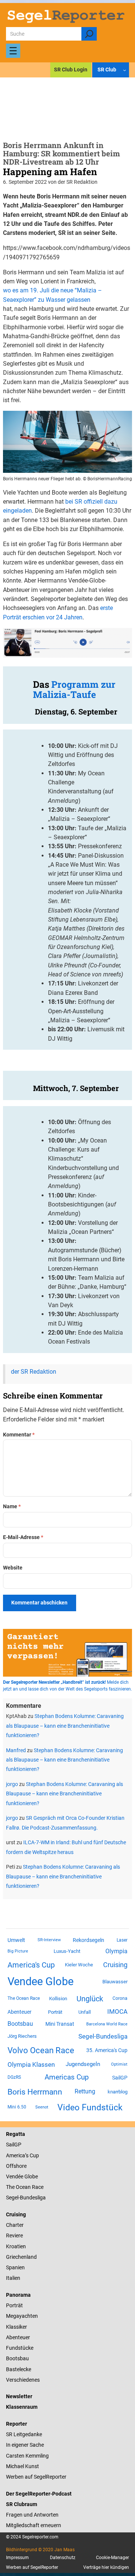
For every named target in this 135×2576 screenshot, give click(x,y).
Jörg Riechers (22, 2036)
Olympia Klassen (31, 2064)
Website (13, 1568)
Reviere (14, 2235)
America (16, 2155)
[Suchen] (89, 34)
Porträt (55, 2012)
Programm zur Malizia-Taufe (74, 689)
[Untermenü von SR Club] (124, 70)
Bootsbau (20, 2024)
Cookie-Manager (112, 2558)
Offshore (16, 2166)
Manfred (16, 1750)
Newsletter (19, 2396)
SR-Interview (49, 1940)
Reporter (16, 2424)
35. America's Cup (107, 2050)
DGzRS (14, 2077)
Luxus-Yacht (67, 1951)
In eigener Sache (25, 2445)
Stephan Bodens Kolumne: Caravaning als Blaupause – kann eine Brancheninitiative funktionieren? (65, 1726)
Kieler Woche (79, 1965)
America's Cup (31, 1965)
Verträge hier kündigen (106, 2567)
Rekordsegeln (88, 1940)
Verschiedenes (23, 2380)
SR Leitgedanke (24, 2434)
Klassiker (16, 2327)
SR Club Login (71, 70)
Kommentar (19, 1435)
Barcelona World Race (107, 2024)
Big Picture (18, 1951)
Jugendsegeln (83, 2064)
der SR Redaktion (34, 1372)
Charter (15, 2225)
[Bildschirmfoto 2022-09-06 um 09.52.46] (67, 471)
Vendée (15, 2176)
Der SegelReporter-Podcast (39, 2494)
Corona (120, 1998)
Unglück (90, 1999)
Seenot (42, 2107)
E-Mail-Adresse (23, 1537)
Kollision (58, 1999)
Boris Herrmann (35, 2092)
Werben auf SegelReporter (36, 2477)
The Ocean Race (24, 1998)
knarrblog (118, 2092)
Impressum (17, 2558)
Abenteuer (19, 2012)
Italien (13, 2278)
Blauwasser (115, 1982)
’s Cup (32, 2155)
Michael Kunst (22, 2466)
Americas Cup (67, 2077)
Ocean (23, 2187)
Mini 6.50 (17, 2107)
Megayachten (22, 2316)
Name (12, 1506)
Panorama (18, 2295)
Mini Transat (60, 2024)
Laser (122, 1940)
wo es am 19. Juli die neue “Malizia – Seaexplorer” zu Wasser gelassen (52, 295)
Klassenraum (22, 2407)
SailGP (120, 2078)
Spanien (15, 2267)
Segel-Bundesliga (103, 2036)
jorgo (12, 1784)
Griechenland (21, 2257)
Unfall (85, 2012)
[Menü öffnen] (13, 51)
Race (37, 2187)
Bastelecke (19, 2369)
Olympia (116, 1951)
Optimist (119, 2064)
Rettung (85, 2091)
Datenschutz (63, 2558)
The (11, 2187)
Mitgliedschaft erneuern (34, 2525)
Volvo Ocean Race (41, 2050)
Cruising (115, 1965)
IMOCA (117, 2012)
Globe (31, 2176)
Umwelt (16, 1940)
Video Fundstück (90, 2107)
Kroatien (16, 2246)
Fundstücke (20, 2348)
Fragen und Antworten (32, 2515)
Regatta (16, 2134)
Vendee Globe (40, 1981)
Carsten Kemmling (27, 2456)
